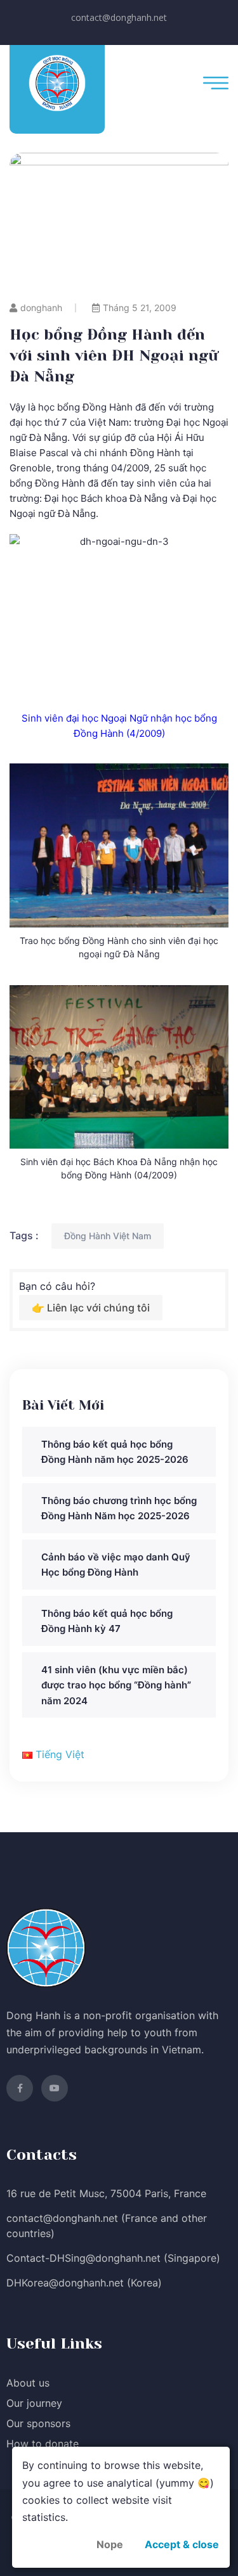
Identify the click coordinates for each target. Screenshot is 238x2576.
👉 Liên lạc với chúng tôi (91, 1308)
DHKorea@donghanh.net (65, 2283)
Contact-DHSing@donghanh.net (83, 2258)
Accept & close (182, 2544)
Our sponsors (38, 2423)
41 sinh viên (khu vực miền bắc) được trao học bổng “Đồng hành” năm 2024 (116, 1685)
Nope (110, 2544)
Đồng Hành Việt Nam (108, 1236)
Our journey (34, 2403)
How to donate (43, 2444)
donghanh (41, 308)
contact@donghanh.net (119, 17)
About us (28, 2383)
